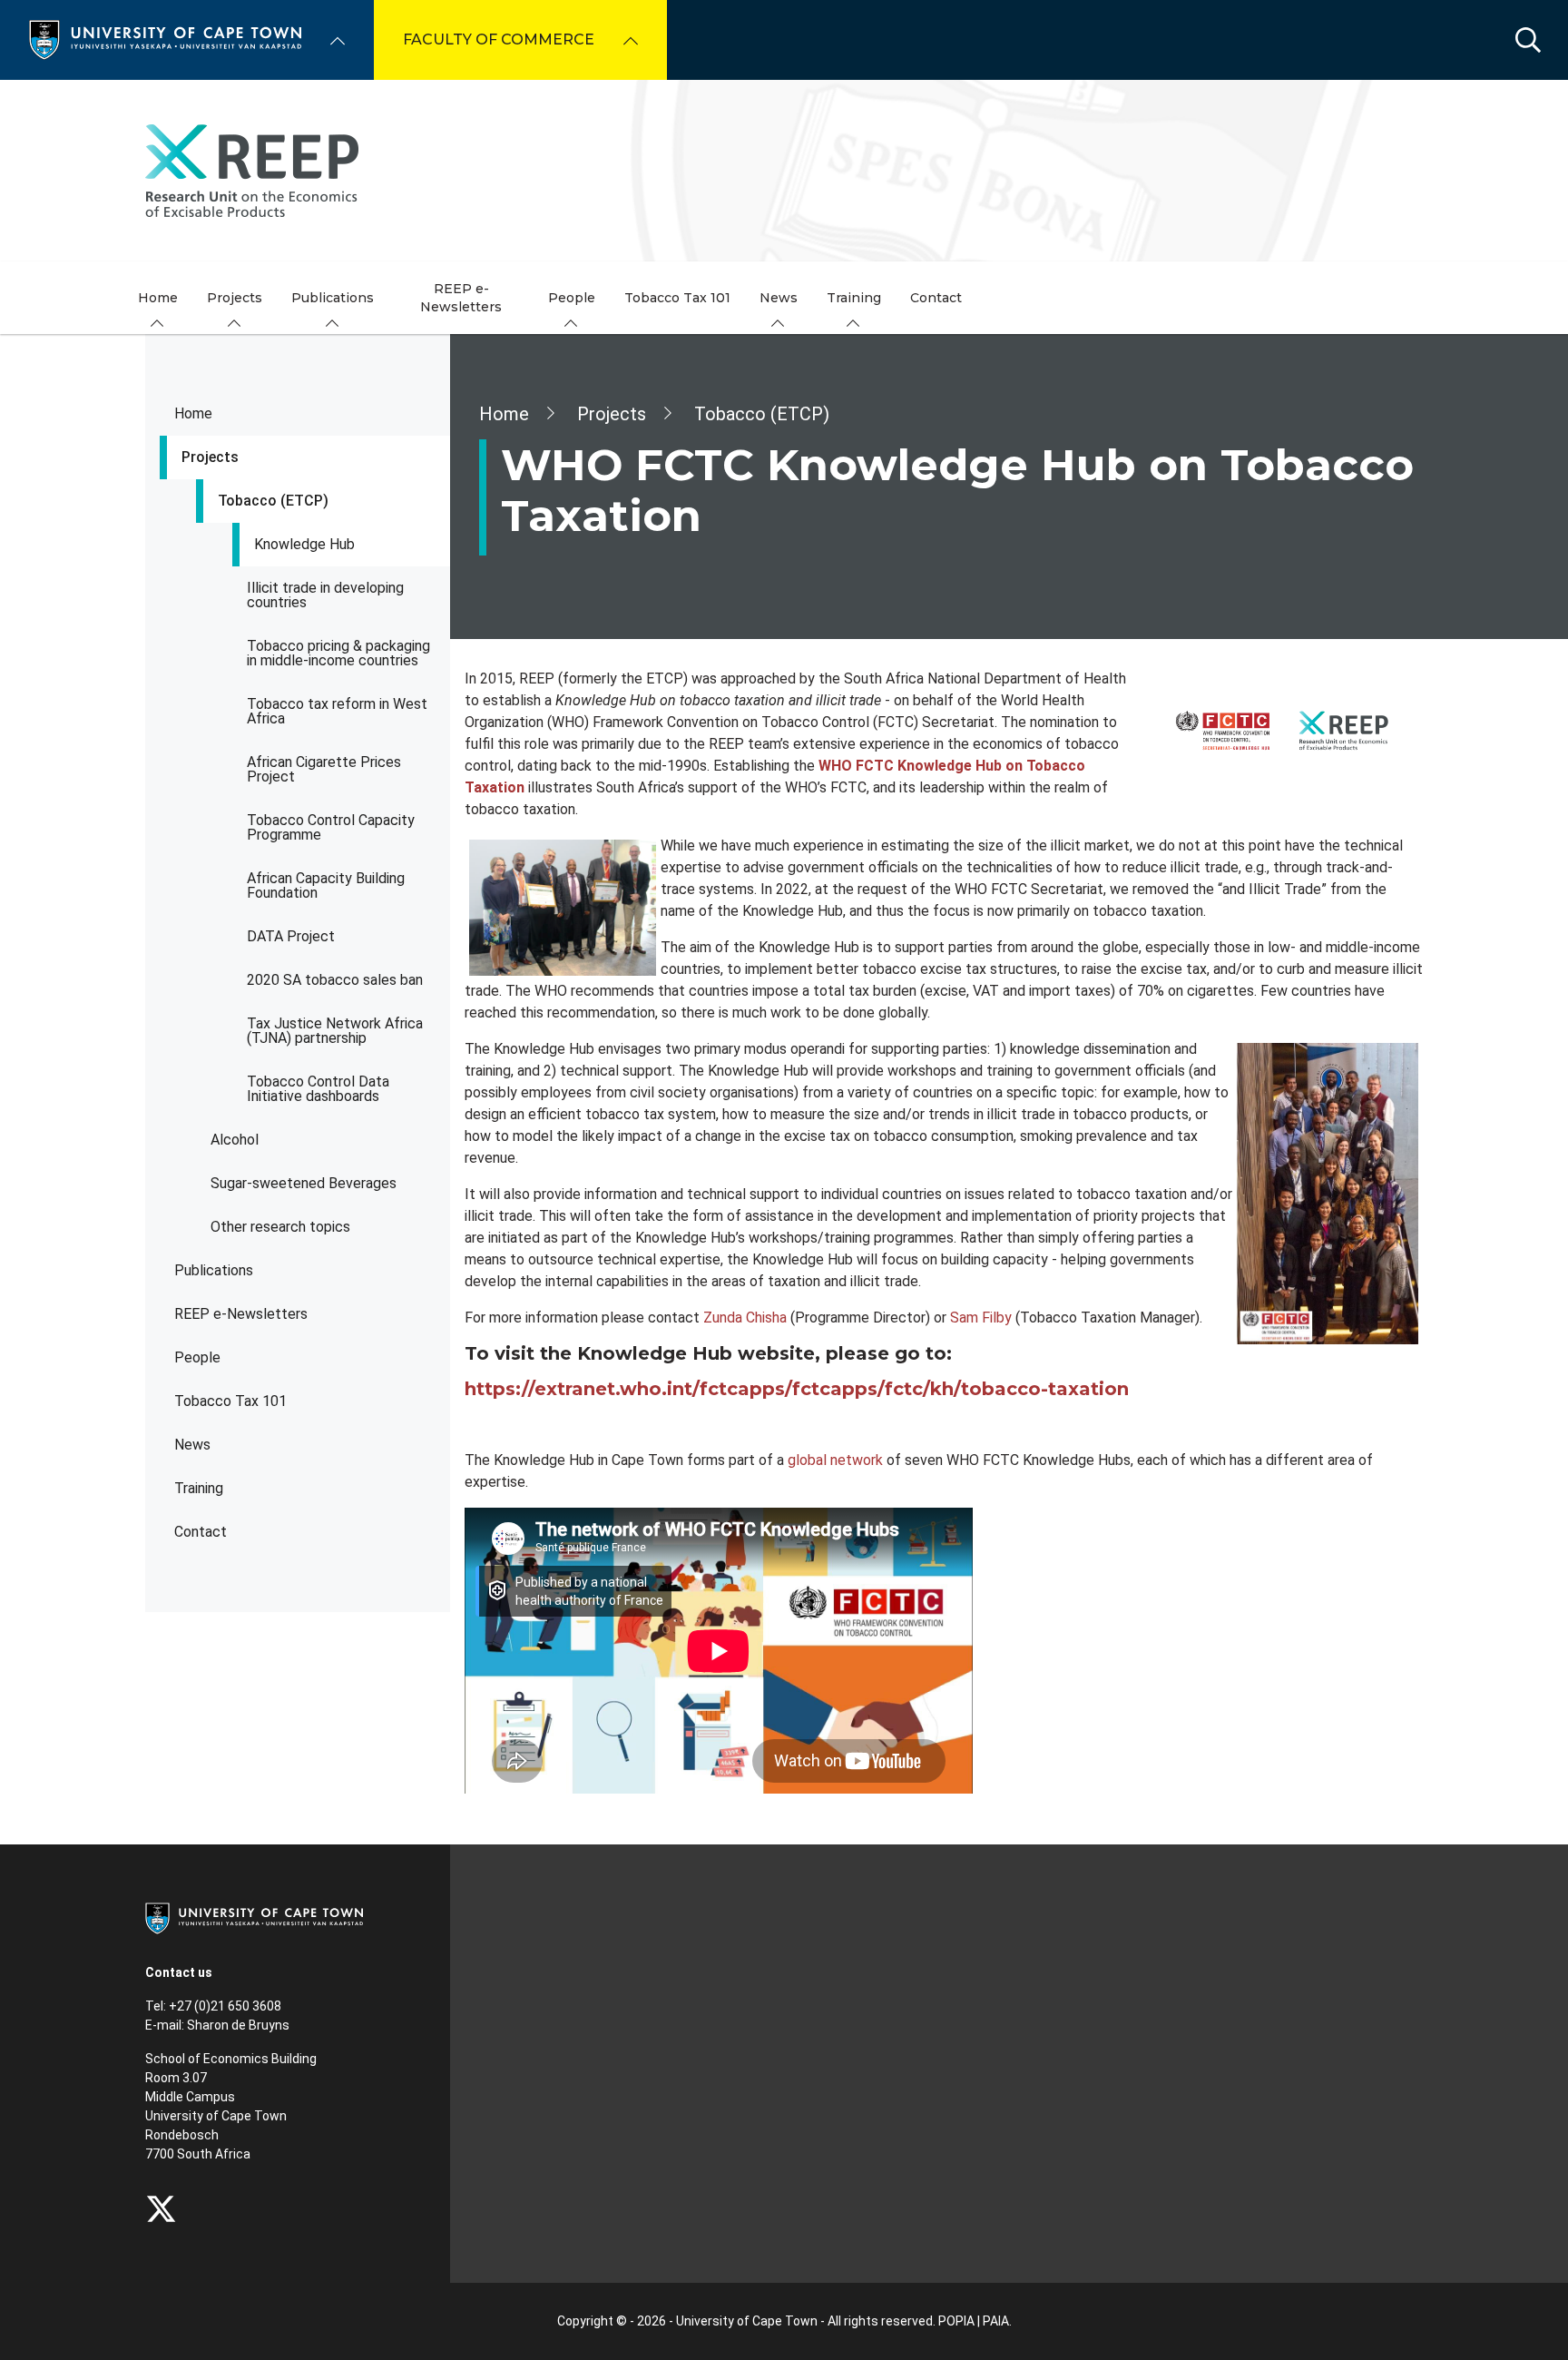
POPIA (956, 2321)
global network (835, 1460)
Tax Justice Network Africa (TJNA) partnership (335, 1031)
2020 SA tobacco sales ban (335, 980)
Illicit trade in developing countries (325, 595)
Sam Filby (981, 1318)
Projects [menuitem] (235, 298)
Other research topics (280, 1227)
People (197, 1357)
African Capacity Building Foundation (326, 885)
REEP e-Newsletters (241, 1314)
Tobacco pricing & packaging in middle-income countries (338, 653)
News (192, 1445)
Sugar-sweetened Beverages (304, 1183)
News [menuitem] (779, 298)
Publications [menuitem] (333, 298)
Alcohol (235, 1140)
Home (193, 413)
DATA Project (291, 936)
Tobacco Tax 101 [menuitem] (677, 298)
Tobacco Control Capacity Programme (331, 827)
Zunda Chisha (745, 1318)
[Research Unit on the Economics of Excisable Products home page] (784, 171)
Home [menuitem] (158, 298)
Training (199, 1488)
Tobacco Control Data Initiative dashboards (318, 1089)
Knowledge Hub (304, 544)
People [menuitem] (572, 298)
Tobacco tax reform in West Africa (337, 711)
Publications (214, 1270)
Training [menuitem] (854, 298)
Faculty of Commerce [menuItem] (499, 39)
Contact (201, 1532)
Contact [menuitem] (936, 298)
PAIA (996, 2321)
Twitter (161, 2209)
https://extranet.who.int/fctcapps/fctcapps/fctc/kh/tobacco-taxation (797, 1389)
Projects (210, 457)
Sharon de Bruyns (238, 2025)
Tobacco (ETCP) (273, 501)
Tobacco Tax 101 (230, 1401)
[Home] (165, 39)
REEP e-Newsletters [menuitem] (461, 298)
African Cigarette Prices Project (324, 769)
